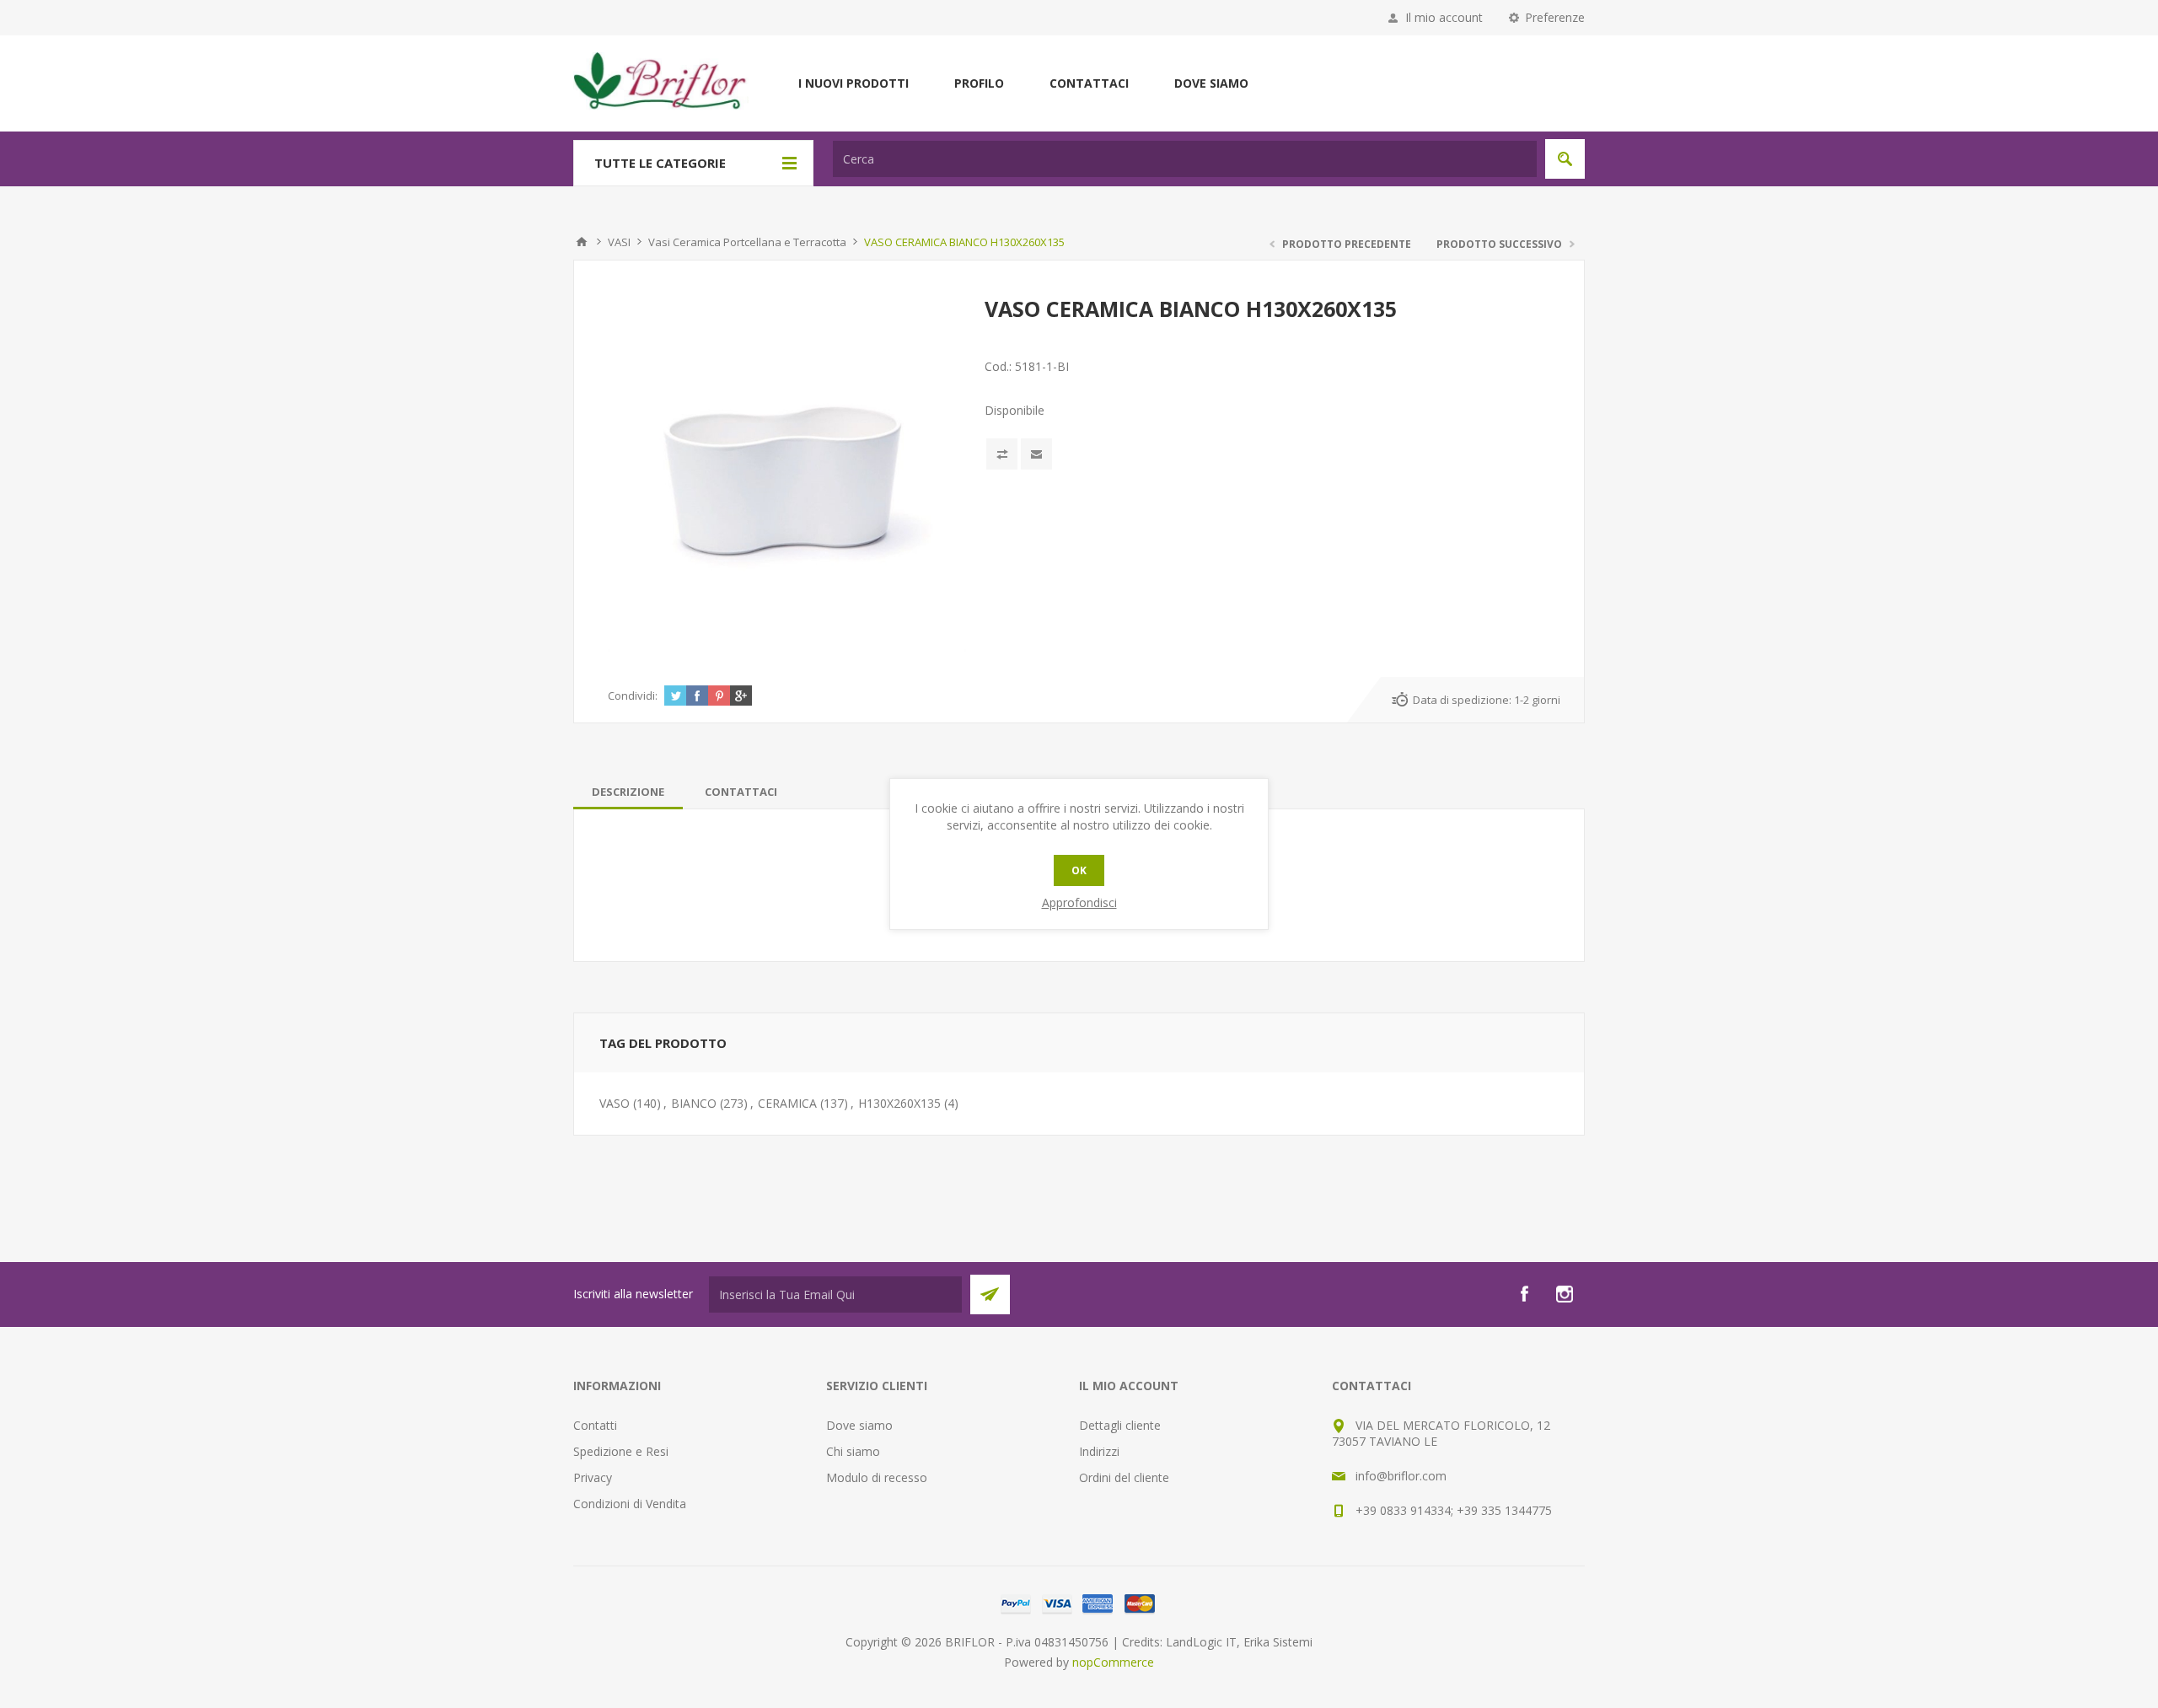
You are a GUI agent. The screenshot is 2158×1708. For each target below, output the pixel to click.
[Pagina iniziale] (582, 242)
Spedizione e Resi (621, 1451)
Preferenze (1555, 17)
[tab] (628, 792)
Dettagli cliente (1120, 1425)
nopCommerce (1113, 1662)
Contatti (595, 1425)
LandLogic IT (1201, 1642)
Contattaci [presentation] (741, 792)
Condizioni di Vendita (630, 1504)
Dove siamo (1211, 83)
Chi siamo (853, 1451)
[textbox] (1185, 159)
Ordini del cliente (1124, 1477)
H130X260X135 (899, 1103)
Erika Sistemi (1278, 1642)
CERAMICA (787, 1103)
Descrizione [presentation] (628, 792)
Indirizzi (1099, 1451)
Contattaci (1089, 83)
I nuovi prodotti (854, 83)
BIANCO (694, 1103)
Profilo (979, 83)
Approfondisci (1079, 902)
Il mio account (1444, 17)
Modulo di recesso (877, 1477)
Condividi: (633, 696)
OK (1079, 870)
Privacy (593, 1477)
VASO (615, 1103)
